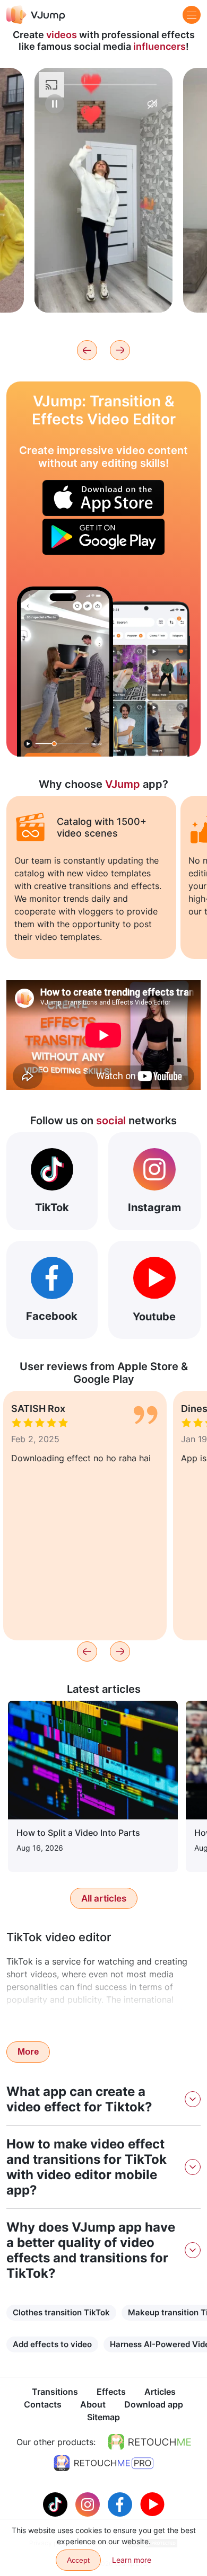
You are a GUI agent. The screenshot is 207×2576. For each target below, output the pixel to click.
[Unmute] (152, 104)
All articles (104, 1898)
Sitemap (103, 2417)
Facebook (52, 1316)
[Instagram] (89, 2503)
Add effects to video (52, 2344)
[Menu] (192, 15)
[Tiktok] (57, 2503)
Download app (154, 2404)
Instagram (154, 1207)
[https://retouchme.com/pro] (103, 2463)
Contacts (43, 2404)
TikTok (52, 1207)
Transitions (55, 2392)
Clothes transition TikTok (61, 2312)
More (28, 2052)
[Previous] (87, 350)
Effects (111, 2392)
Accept (78, 2560)
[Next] (120, 350)
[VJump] (36, 15)
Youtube (154, 1317)
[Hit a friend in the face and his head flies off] (65, 672)
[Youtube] (152, 2503)
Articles (160, 2392)
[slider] (103, 85)
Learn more (104, 288)
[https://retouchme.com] (150, 2442)
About (93, 2404)
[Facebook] (121, 2503)
